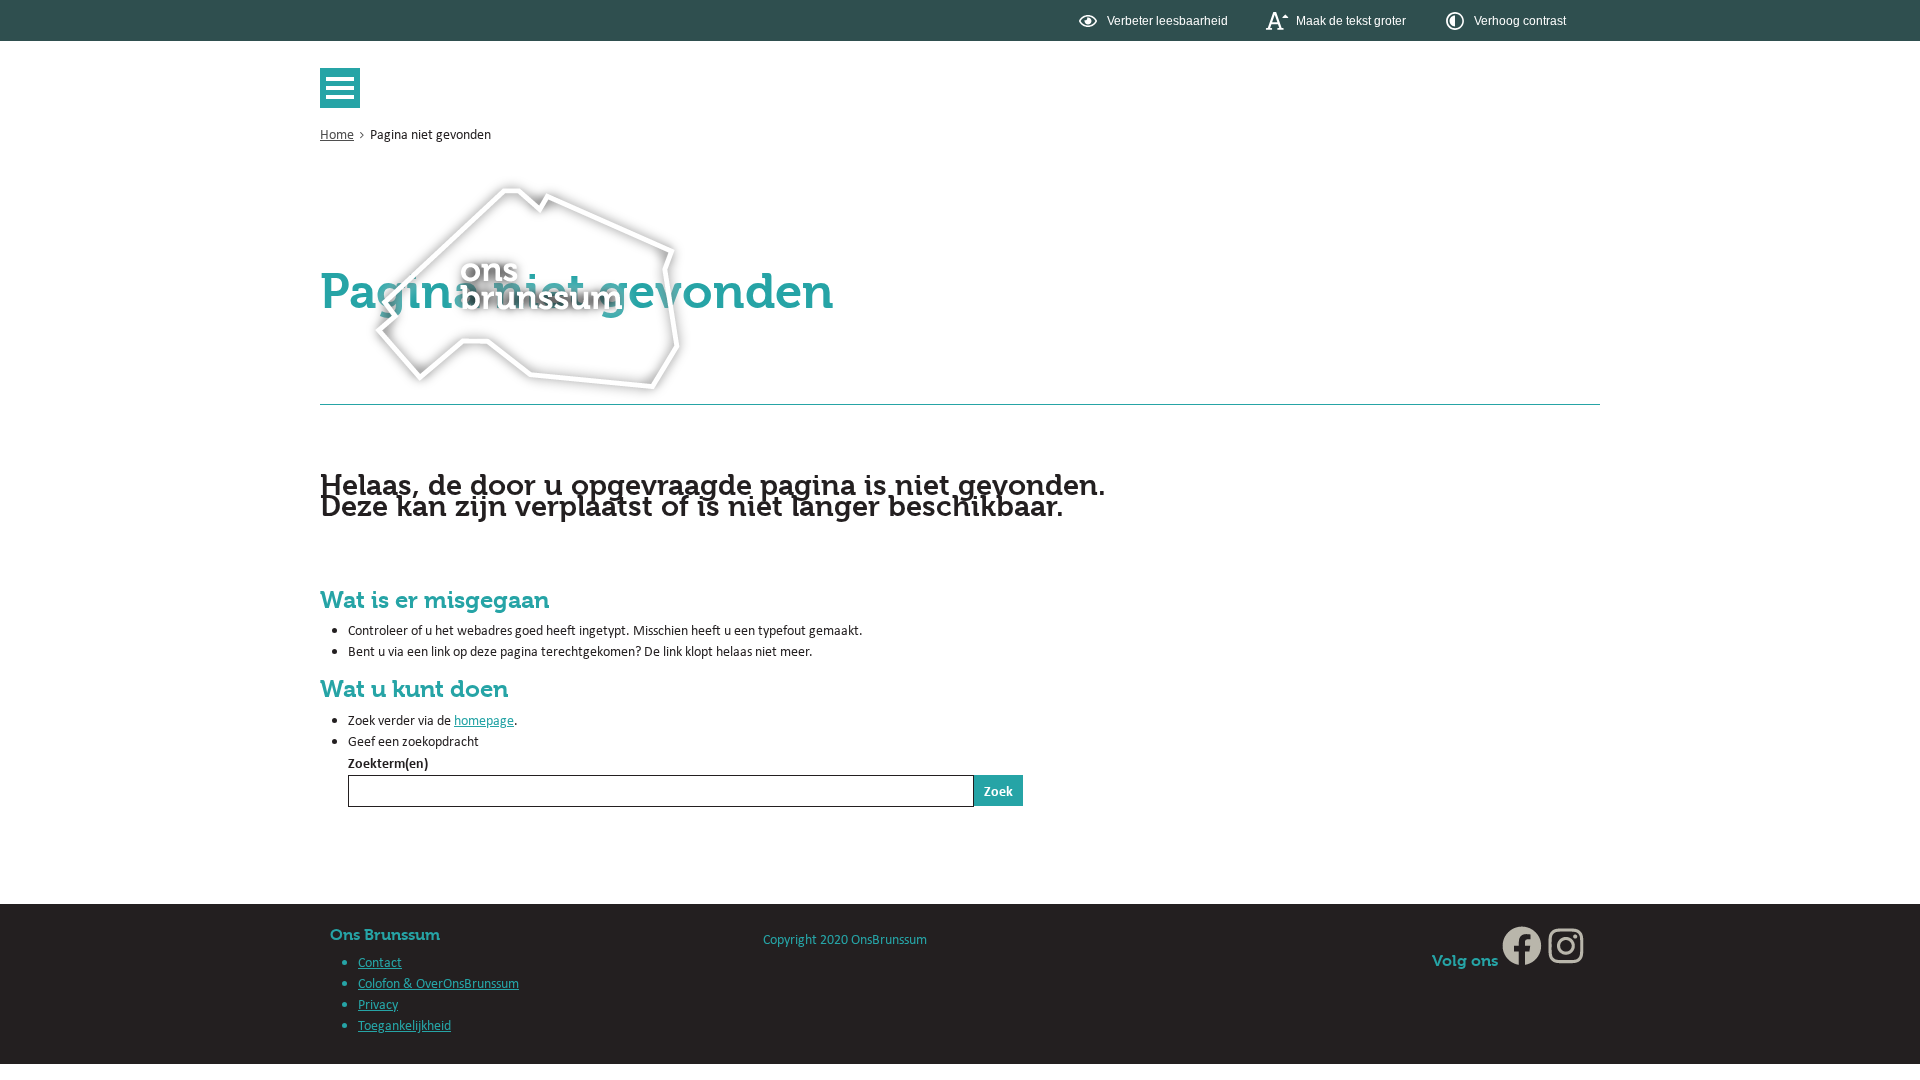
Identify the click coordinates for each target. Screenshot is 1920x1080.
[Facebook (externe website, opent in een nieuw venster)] (1522, 960)
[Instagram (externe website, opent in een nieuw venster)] (1566, 960)
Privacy (378, 1004)
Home (337, 134)
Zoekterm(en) (388, 762)
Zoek (998, 790)
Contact (380, 962)
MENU (345, 88)
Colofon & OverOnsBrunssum (438, 983)
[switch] (1155, 20)
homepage (484, 720)
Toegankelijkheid (404, 1025)
